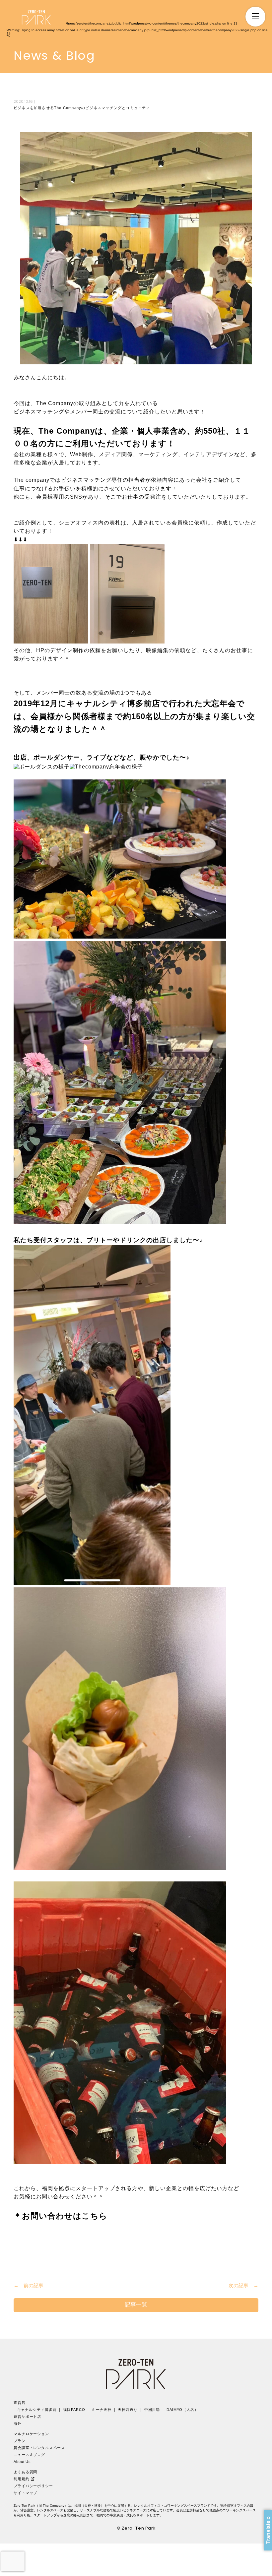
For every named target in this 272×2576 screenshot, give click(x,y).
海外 (18, 2423)
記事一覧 (136, 2305)
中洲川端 (152, 2410)
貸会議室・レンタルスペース (39, 2448)
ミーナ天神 (102, 2410)
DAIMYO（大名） (182, 2410)
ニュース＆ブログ (29, 2455)
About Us (22, 2462)
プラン (20, 2441)
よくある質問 (25, 2472)
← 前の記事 (29, 2285)
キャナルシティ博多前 (37, 2410)
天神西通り (128, 2410)
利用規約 (22, 2479)
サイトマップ (25, 2493)
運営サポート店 (27, 2417)
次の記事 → (243, 2285)
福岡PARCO (74, 2410)
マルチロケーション (31, 2434)
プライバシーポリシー (33, 2486)
